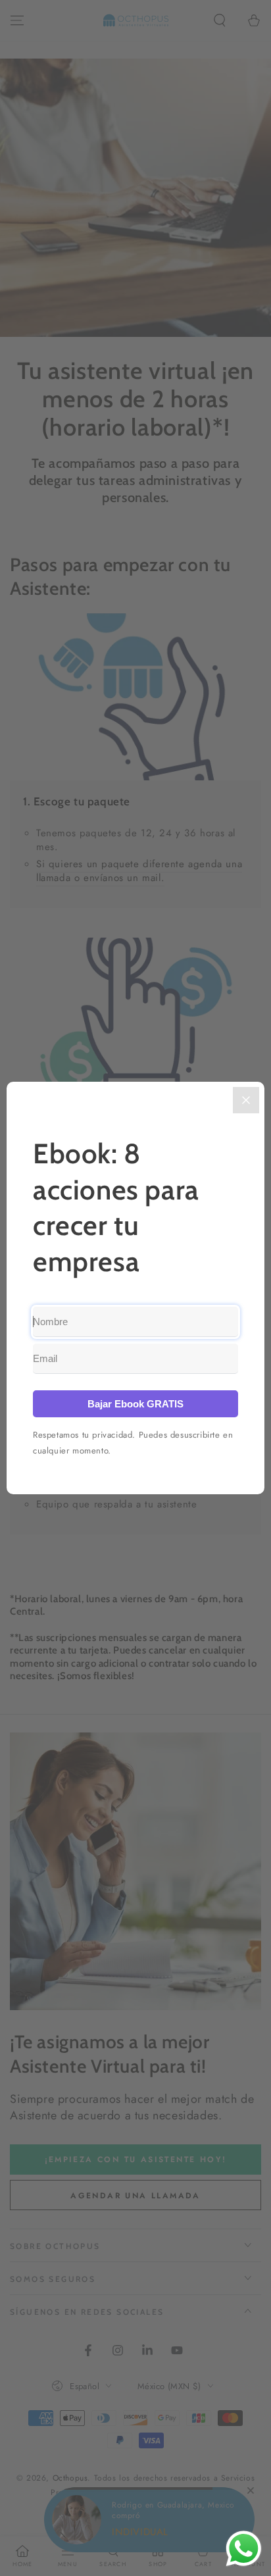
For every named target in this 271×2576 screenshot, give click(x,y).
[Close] (246, 1100)
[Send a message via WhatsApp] (244, 2549)
